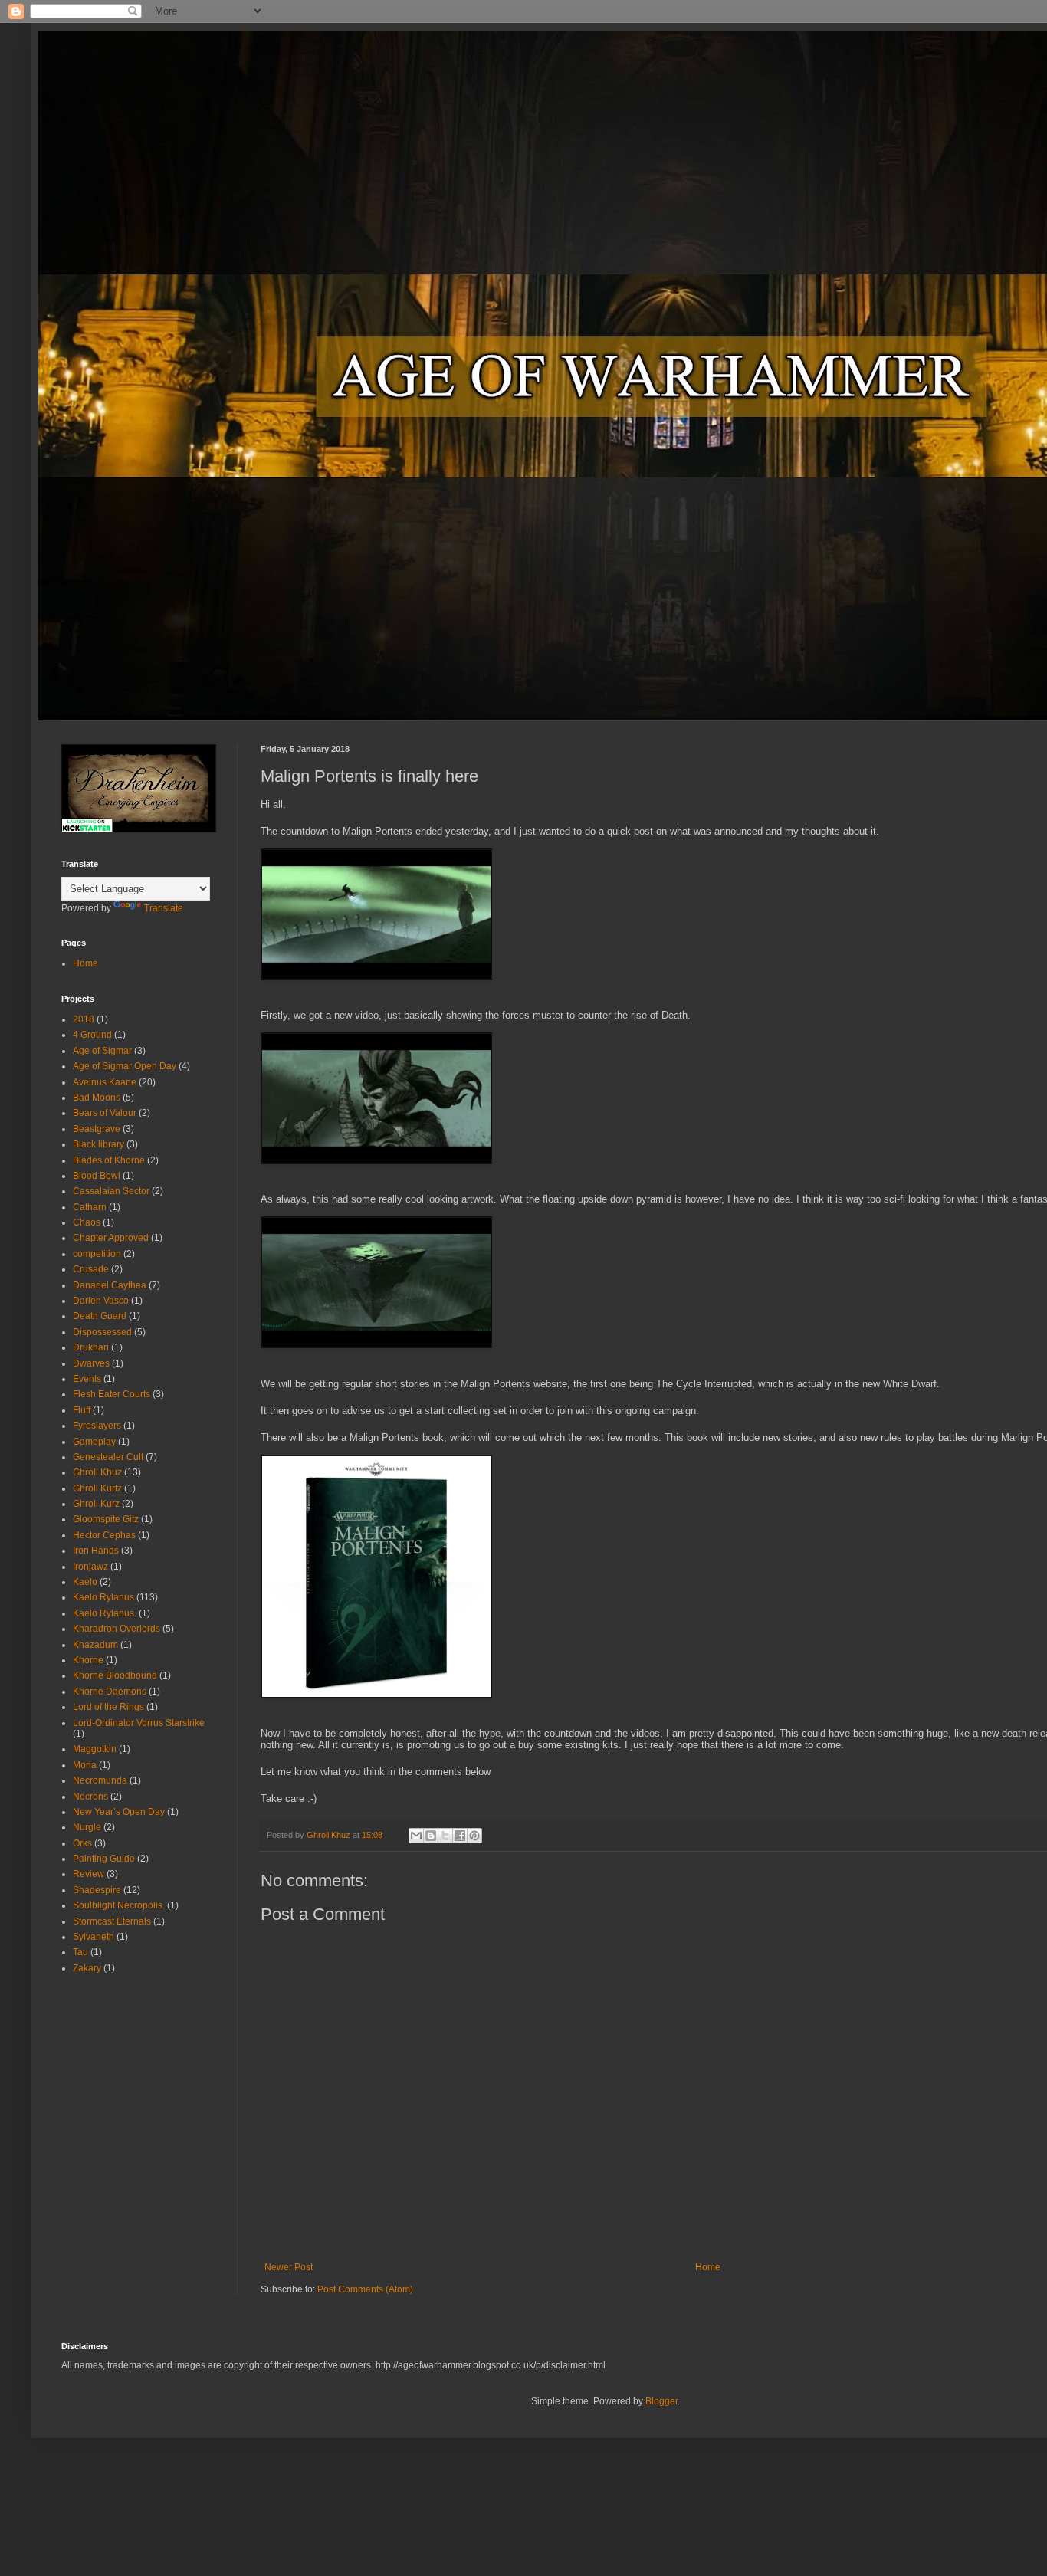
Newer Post (289, 2267)
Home (708, 2267)
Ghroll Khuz (97, 1472)
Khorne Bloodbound (115, 1675)
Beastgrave (97, 1129)
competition (97, 1254)
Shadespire (97, 1890)
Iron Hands (96, 1551)
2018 (84, 1019)
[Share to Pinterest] (474, 1836)
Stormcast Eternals (112, 1921)
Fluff (82, 1410)
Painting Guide (104, 1859)
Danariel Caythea (110, 1285)
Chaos (87, 1222)
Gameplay (94, 1442)
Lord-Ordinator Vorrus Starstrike (139, 1723)
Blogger (661, 2401)
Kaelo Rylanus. (105, 1613)
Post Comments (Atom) (365, 2289)
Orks (82, 1843)
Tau (80, 1952)
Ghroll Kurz (96, 1504)
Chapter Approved (111, 1238)
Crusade (91, 1269)
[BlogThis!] (431, 1836)
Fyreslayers (97, 1426)
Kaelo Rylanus (103, 1597)
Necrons (90, 1797)
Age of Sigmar (102, 1051)
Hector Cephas (104, 1535)
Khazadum (95, 1645)
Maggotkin (95, 1749)
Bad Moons (97, 1098)
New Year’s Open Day (119, 1812)
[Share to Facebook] (460, 1836)
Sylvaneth (94, 1937)
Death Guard (100, 1316)
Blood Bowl (97, 1176)
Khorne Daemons (110, 1692)
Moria (85, 1765)
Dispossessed (102, 1332)
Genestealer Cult (108, 1457)
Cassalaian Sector (111, 1191)
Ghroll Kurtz (97, 1488)
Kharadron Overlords (117, 1629)
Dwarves (91, 1363)
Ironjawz (90, 1567)
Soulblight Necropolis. (119, 1905)
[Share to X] (445, 1836)
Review (89, 1874)
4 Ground (92, 1035)
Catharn (90, 1207)
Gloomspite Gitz (106, 1519)
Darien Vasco (101, 1301)
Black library (98, 1144)
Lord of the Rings (108, 1707)
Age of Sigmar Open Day (125, 1066)
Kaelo (85, 1582)
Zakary (87, 1968)
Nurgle (87, 1827)
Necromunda (100, 1780)
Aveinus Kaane (105, 1082)
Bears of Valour (105, 1113)
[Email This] (416, 1836)
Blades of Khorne (109, 1160)
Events (87, 1379)
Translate (164, 908)
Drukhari (91, 1347)
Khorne (88, 1660)
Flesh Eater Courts (112, 1394)
